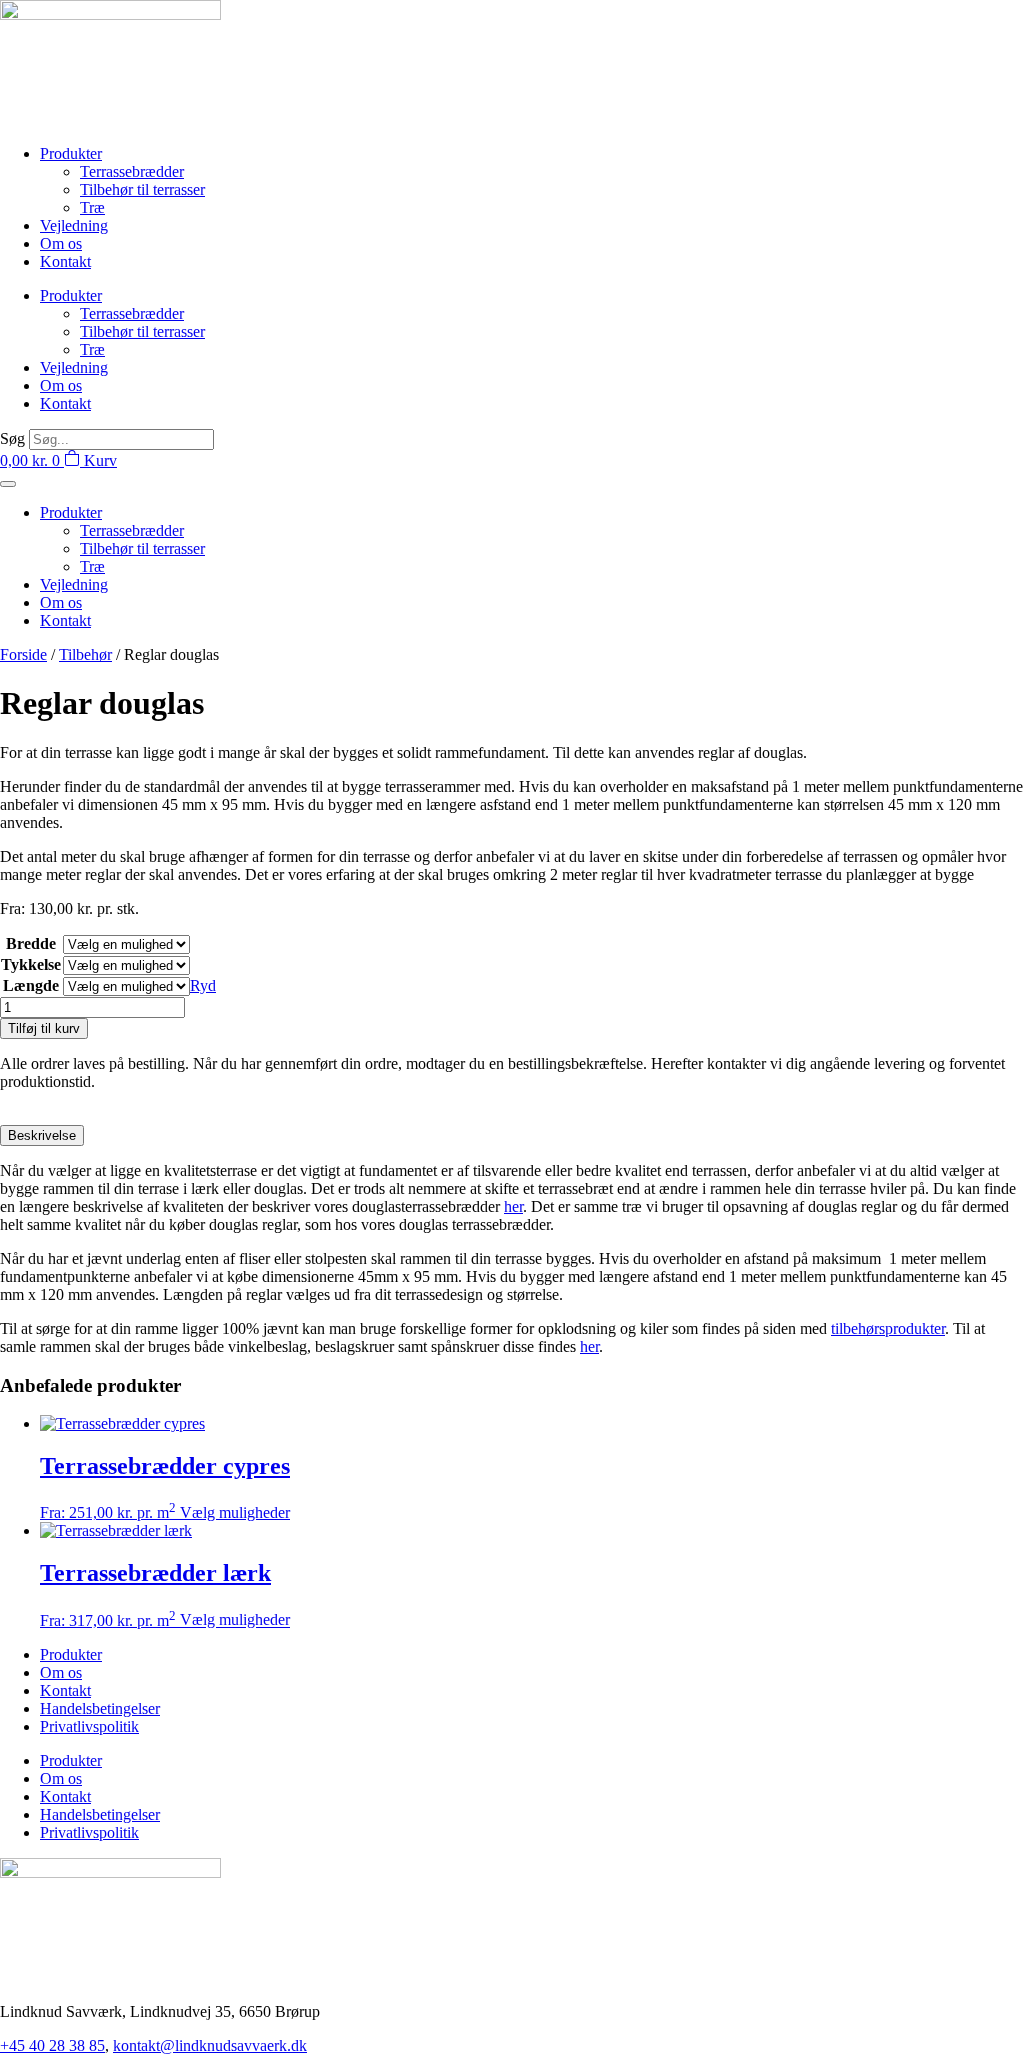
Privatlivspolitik (89, 1726)
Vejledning (74, 225)
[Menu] (8, 484)
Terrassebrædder (132, 171)
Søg (12, 438)
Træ (92, 207)
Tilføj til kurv (44, 1028)
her (513, 1206)
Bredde (31, 943)
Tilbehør (85, 654)
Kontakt (65, 261)
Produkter (71, 153)
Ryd (203, 985)
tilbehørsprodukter (888, 1328)
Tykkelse (31, 964)
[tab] (42, 1135)
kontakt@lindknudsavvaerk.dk (210, 2045)
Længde (31, 985)
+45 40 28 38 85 (52, 2045)
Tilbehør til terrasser (142, 189)
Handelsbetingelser (100, 1708)
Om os (61, 243)
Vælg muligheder (235, 1512)
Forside (23, 654)
